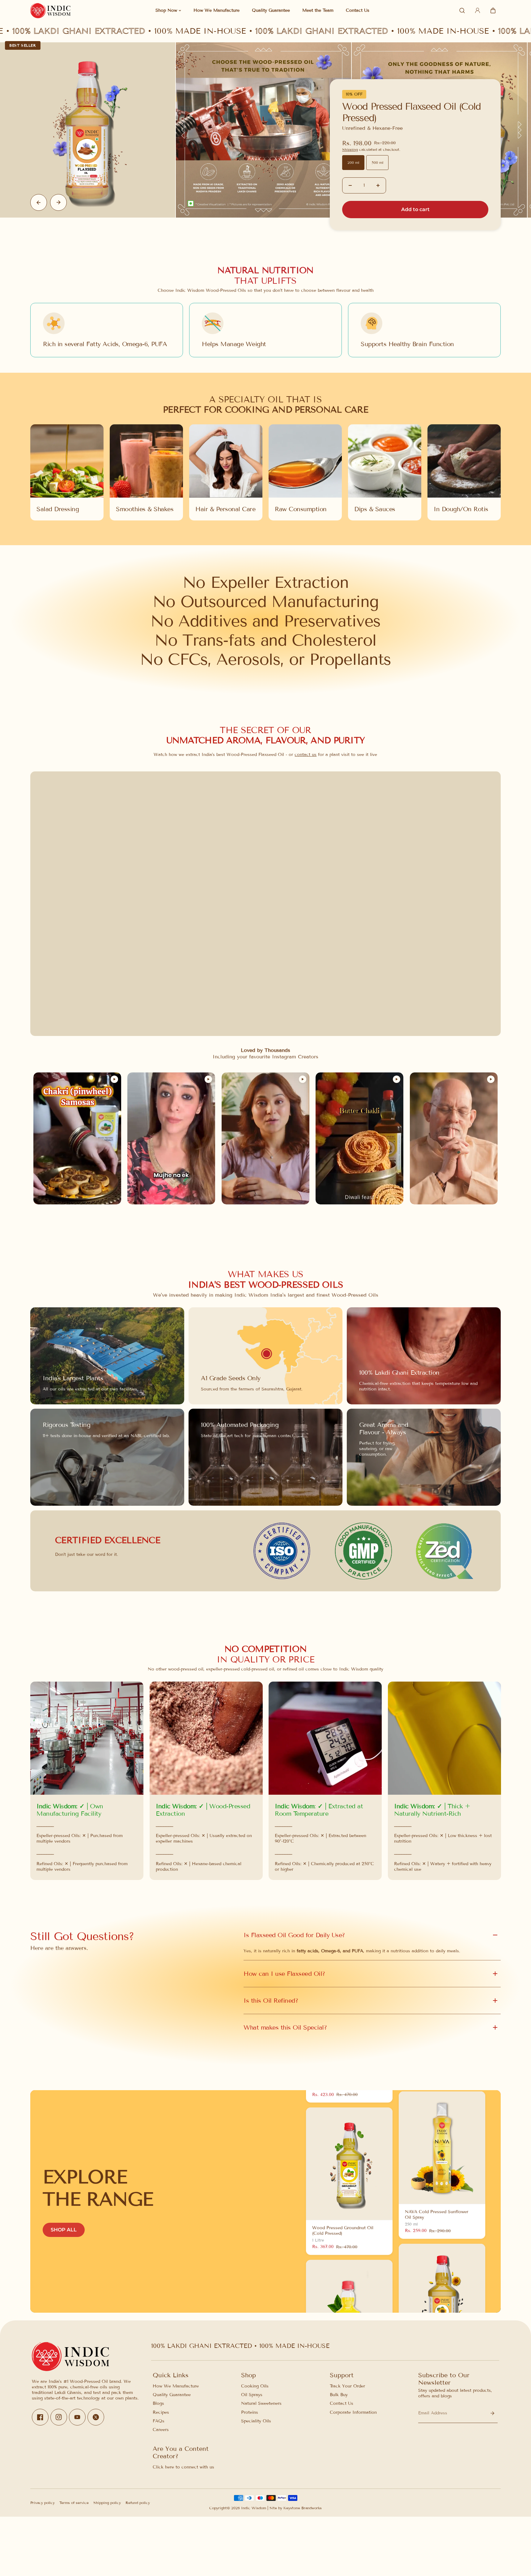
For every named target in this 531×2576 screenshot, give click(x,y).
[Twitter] (96, 2417)
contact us (306, 755)
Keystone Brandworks (303, 2508)
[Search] (462, 11)
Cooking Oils (255, 2386)
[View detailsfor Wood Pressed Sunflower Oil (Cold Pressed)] (349, 2116)
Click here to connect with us (183, 2467)
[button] (493, 11)
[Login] (478, 11)
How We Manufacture (176, 2386)
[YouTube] (77, 2417)
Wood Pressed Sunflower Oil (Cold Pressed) (342, 2182)
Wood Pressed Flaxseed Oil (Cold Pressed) (411, 112)
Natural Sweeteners (261, 2403)
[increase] (378, 185)
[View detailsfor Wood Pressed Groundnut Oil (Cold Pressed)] (349, 2268)
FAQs (159, 2421)
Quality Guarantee (172, 2395)
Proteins (250, 2412)
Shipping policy (107, 2503)
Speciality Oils (256, 2421)
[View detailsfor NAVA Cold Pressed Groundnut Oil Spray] (442, 2290)
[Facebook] (40, 2417)
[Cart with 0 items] (493, 11)
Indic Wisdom (254, 2508)
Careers (161, 2430)
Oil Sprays (252, 2395)
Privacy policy (42, 2503)
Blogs (158, 2403)
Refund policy (138, 2503)
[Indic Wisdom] (50, 11)
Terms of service (74, 2503)
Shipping (350, 149)
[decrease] (350, 185)
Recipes (161, 2412)
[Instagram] (59, 2417)
